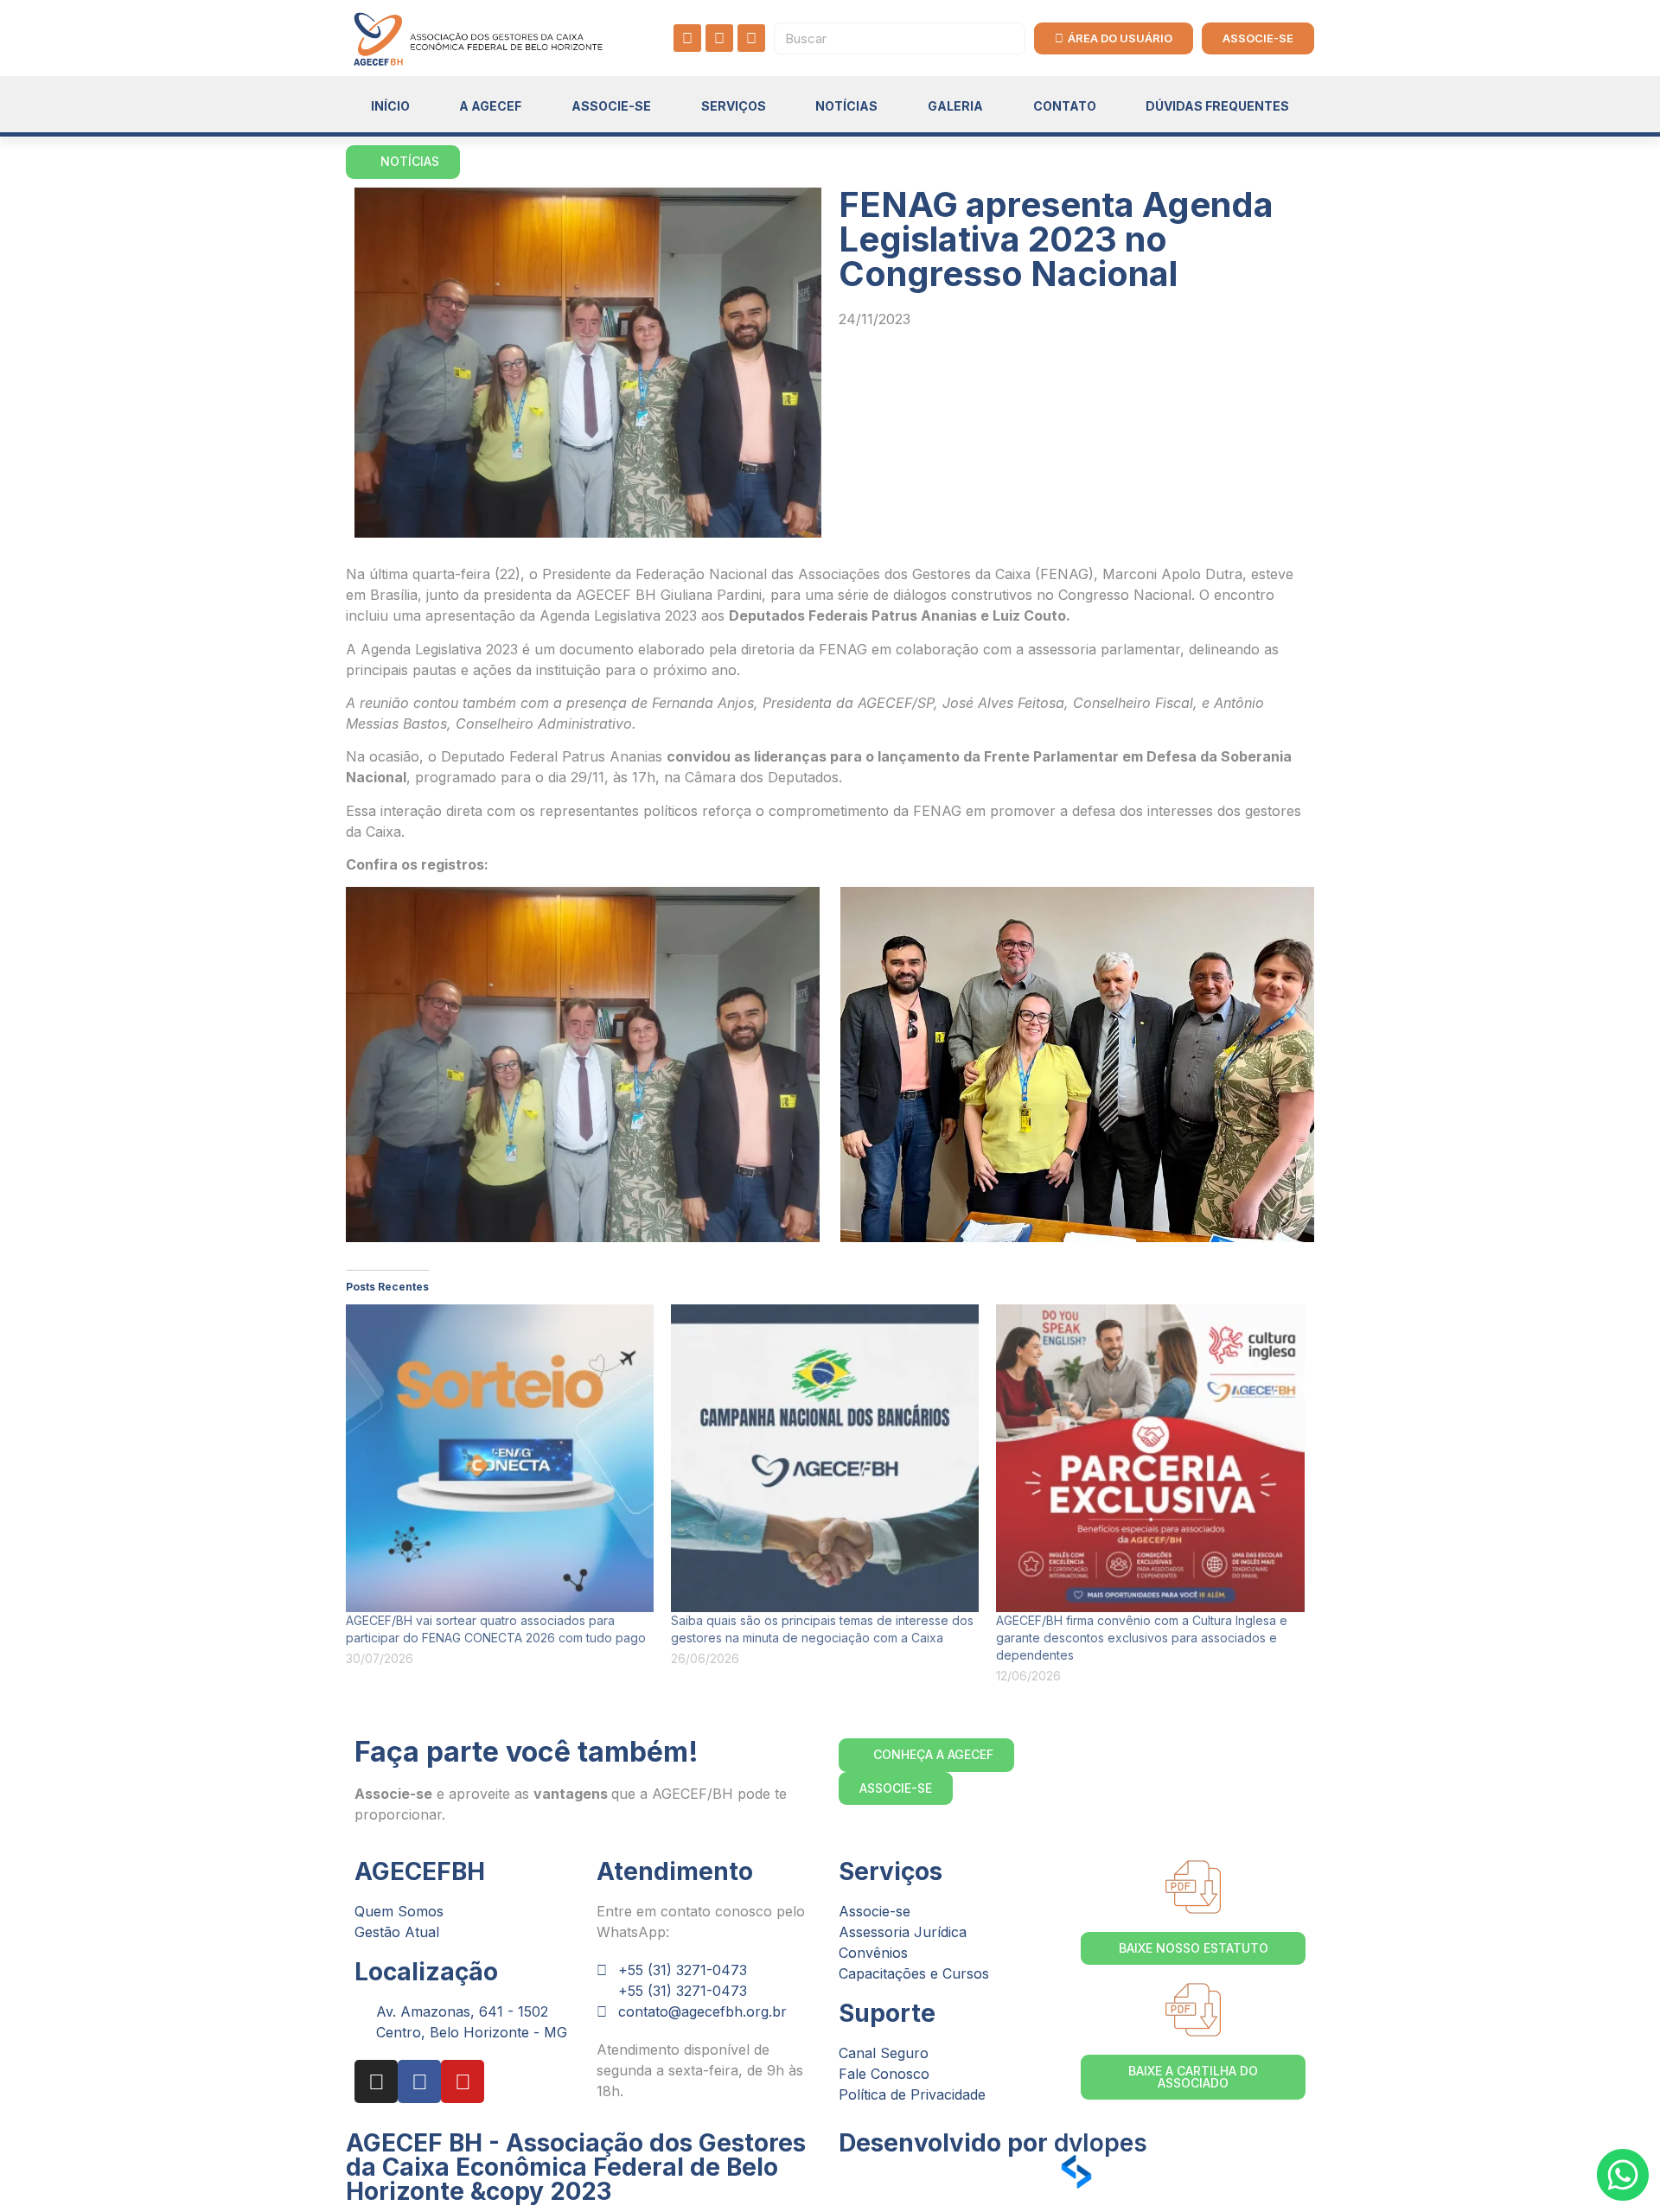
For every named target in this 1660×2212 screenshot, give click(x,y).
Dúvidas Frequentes (1217, 106)
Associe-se (611, 106)
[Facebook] (719, 38)
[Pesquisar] (1009, 38)
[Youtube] (751, 38)
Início (390, 106)
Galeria (955, 106)
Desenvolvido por (993, 2143)
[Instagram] (687, 38)
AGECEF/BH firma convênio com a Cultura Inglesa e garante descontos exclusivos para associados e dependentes (1142, 1638)
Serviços (734, 106)
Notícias (846, 106)
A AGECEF (490, 106)
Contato (1065, 106)
